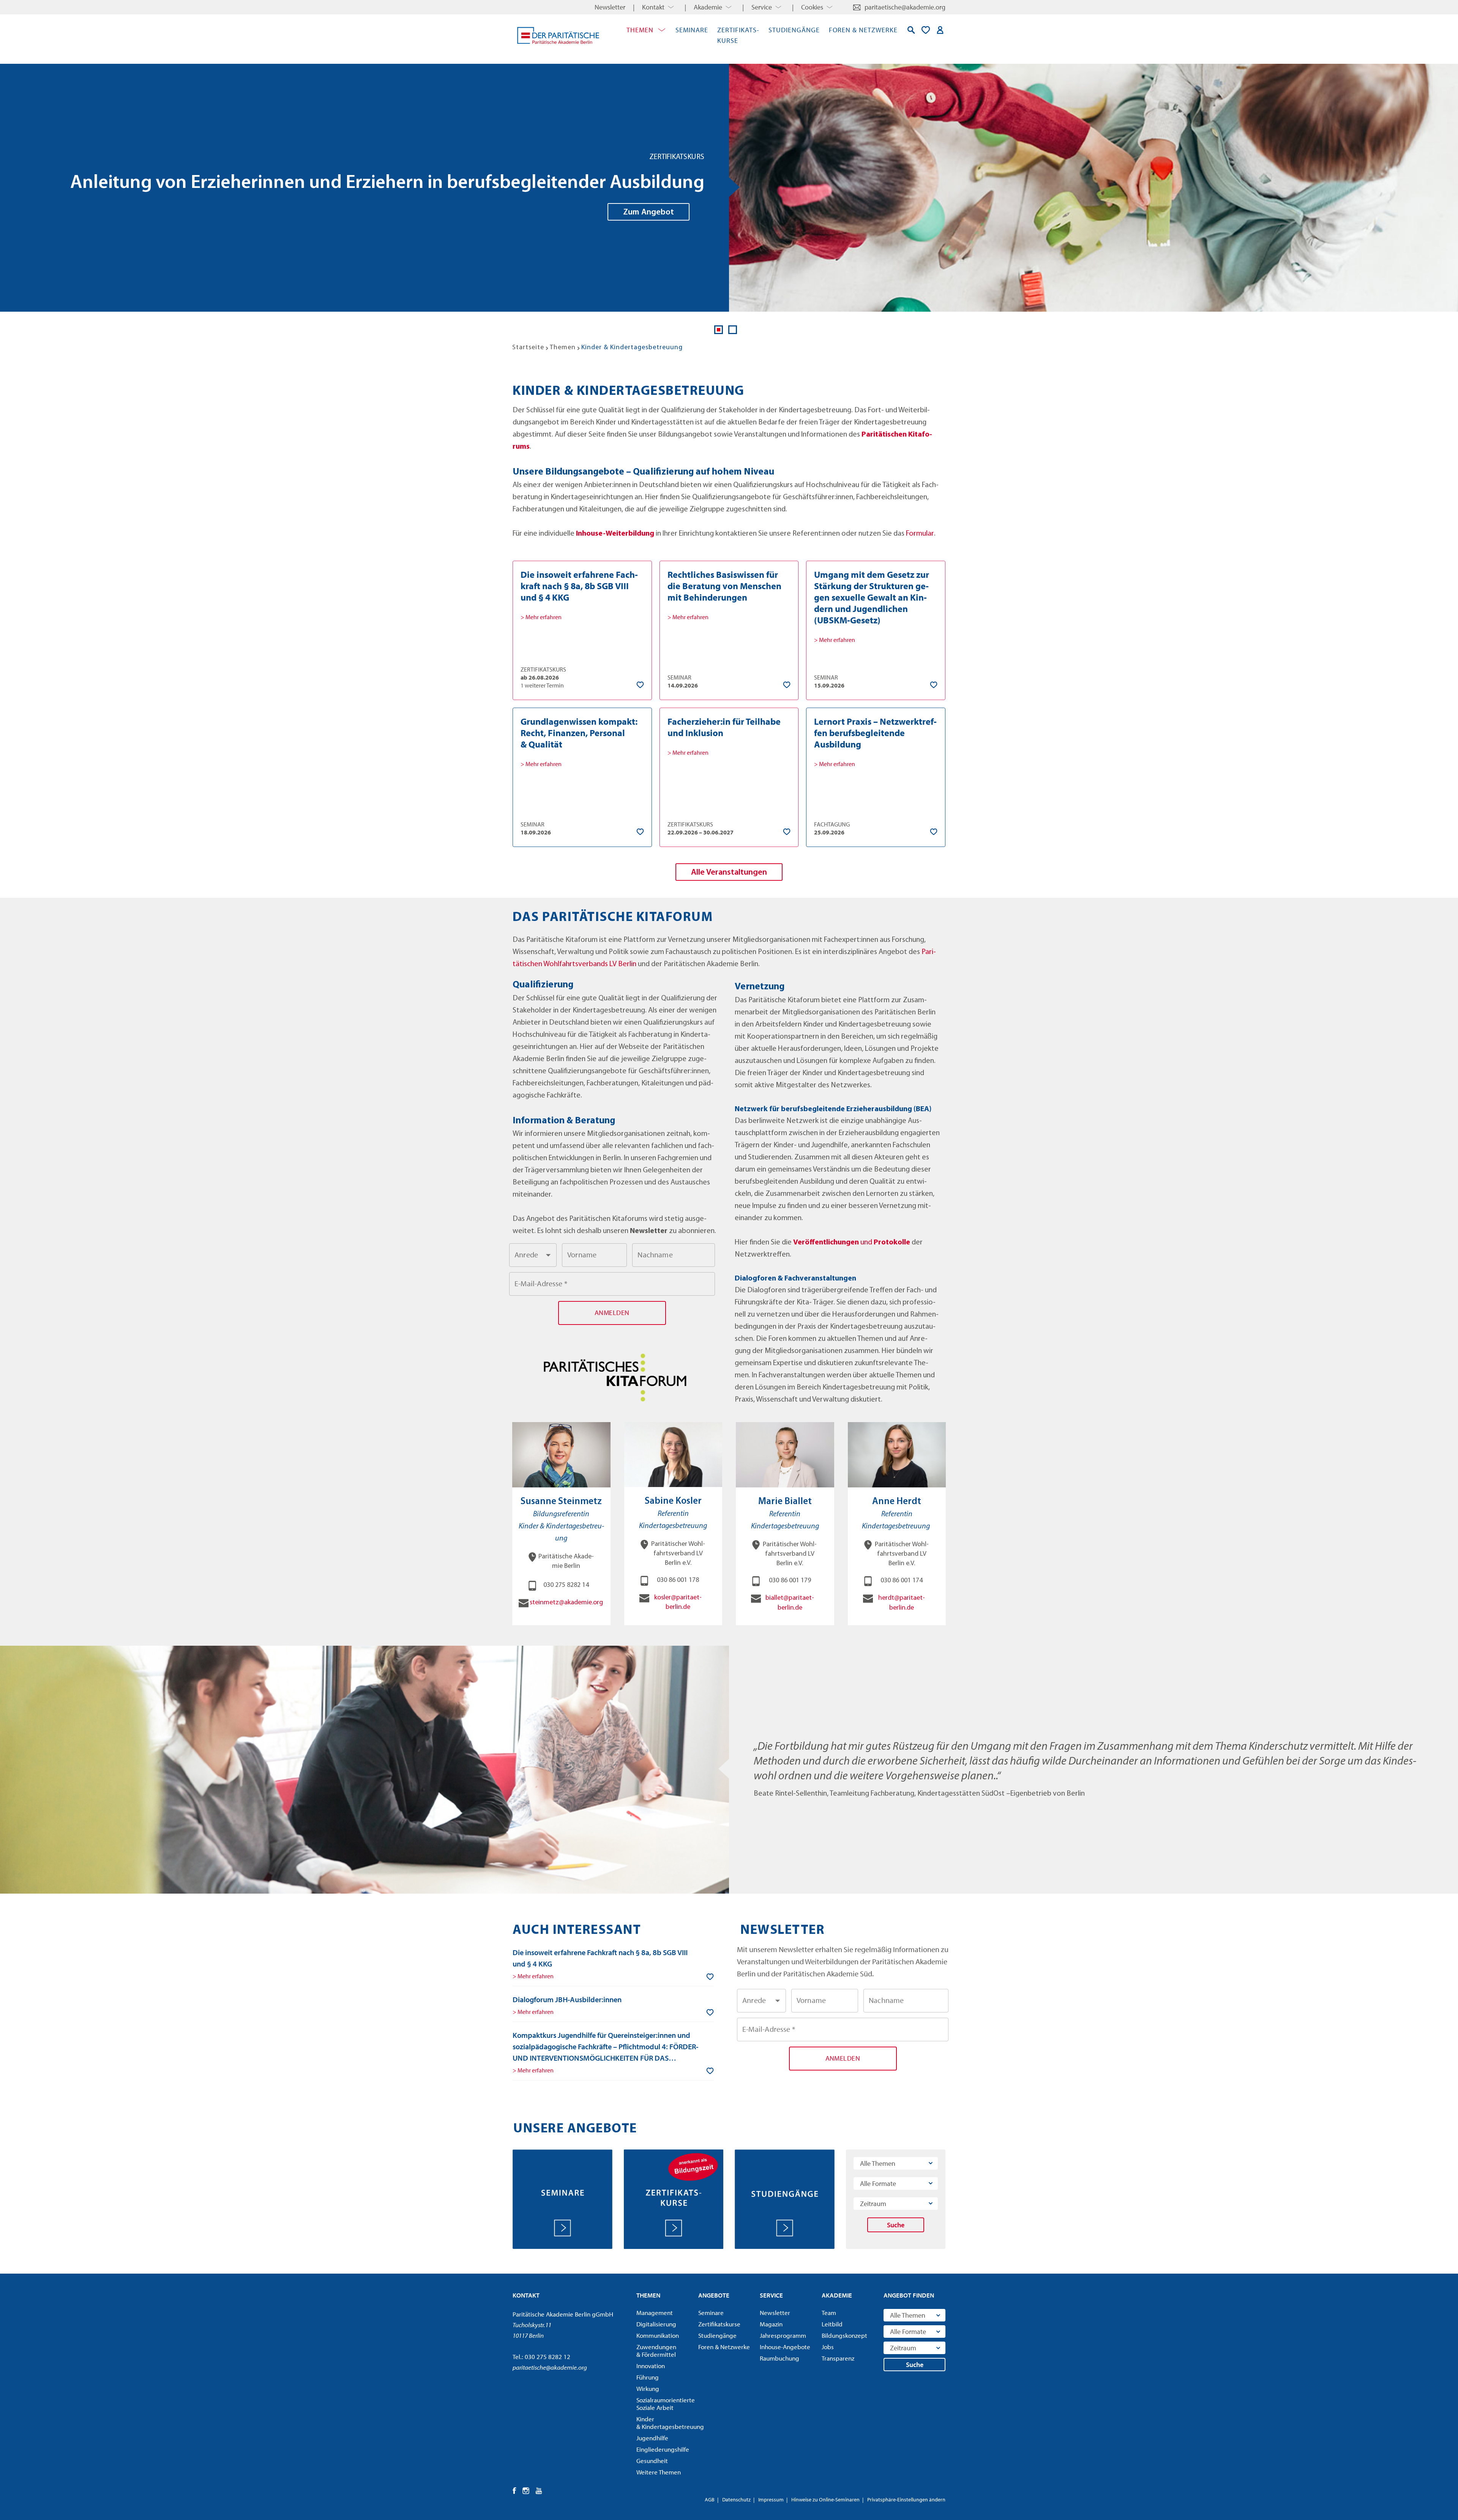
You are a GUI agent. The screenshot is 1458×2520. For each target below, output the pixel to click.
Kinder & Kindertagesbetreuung (665, 2423)
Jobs (828, 2347)
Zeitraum (873, 2204)
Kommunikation (658, 2335)
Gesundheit (652, 2461)
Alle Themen (878, 2163)
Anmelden (940, 30)
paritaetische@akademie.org (905, 7)
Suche (896, 2225)
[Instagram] (526, 2491)
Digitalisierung (656, 2324)
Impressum (771, 2499)
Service (762, 7)
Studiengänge (794, 30)
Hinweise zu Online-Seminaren (825, 2499)
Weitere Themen (659, 2472)
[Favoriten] (926, 30)
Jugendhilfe (652, 2438)
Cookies (812, 7)
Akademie (708, 7)
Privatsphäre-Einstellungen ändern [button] (906, 2499)
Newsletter (610, 7)
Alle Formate (878, 2183)
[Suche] (911, 30)
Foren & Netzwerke (863, 30)
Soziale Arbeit (665, 2404)
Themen (640, 30)
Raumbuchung (779, 2358)
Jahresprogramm (783, 2335)
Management (655, 2313)
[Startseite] (558, 35)
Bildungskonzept (844, 2335)
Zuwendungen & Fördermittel (656, 2351)
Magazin (771, 2324)
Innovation (651, 2366)
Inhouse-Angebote (785, 2347)
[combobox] (533, 1255)
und (867, 1243)
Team (829, 2313)
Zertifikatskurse (719, 2324)
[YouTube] (539, 2491)
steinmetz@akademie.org (566, 1603)
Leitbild (832, 2324)
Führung (648, 2377)
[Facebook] (515, 2491)
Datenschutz (736, 2499)
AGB (710, 2499)
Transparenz (838, 2358)
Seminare (692, 30)
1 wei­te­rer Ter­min (542, 685)
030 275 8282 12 (548, 2357)
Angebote (714, 2295)
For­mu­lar (920, 534)
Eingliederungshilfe (663, 2449)
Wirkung (648, 2389)
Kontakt (653, 7)
